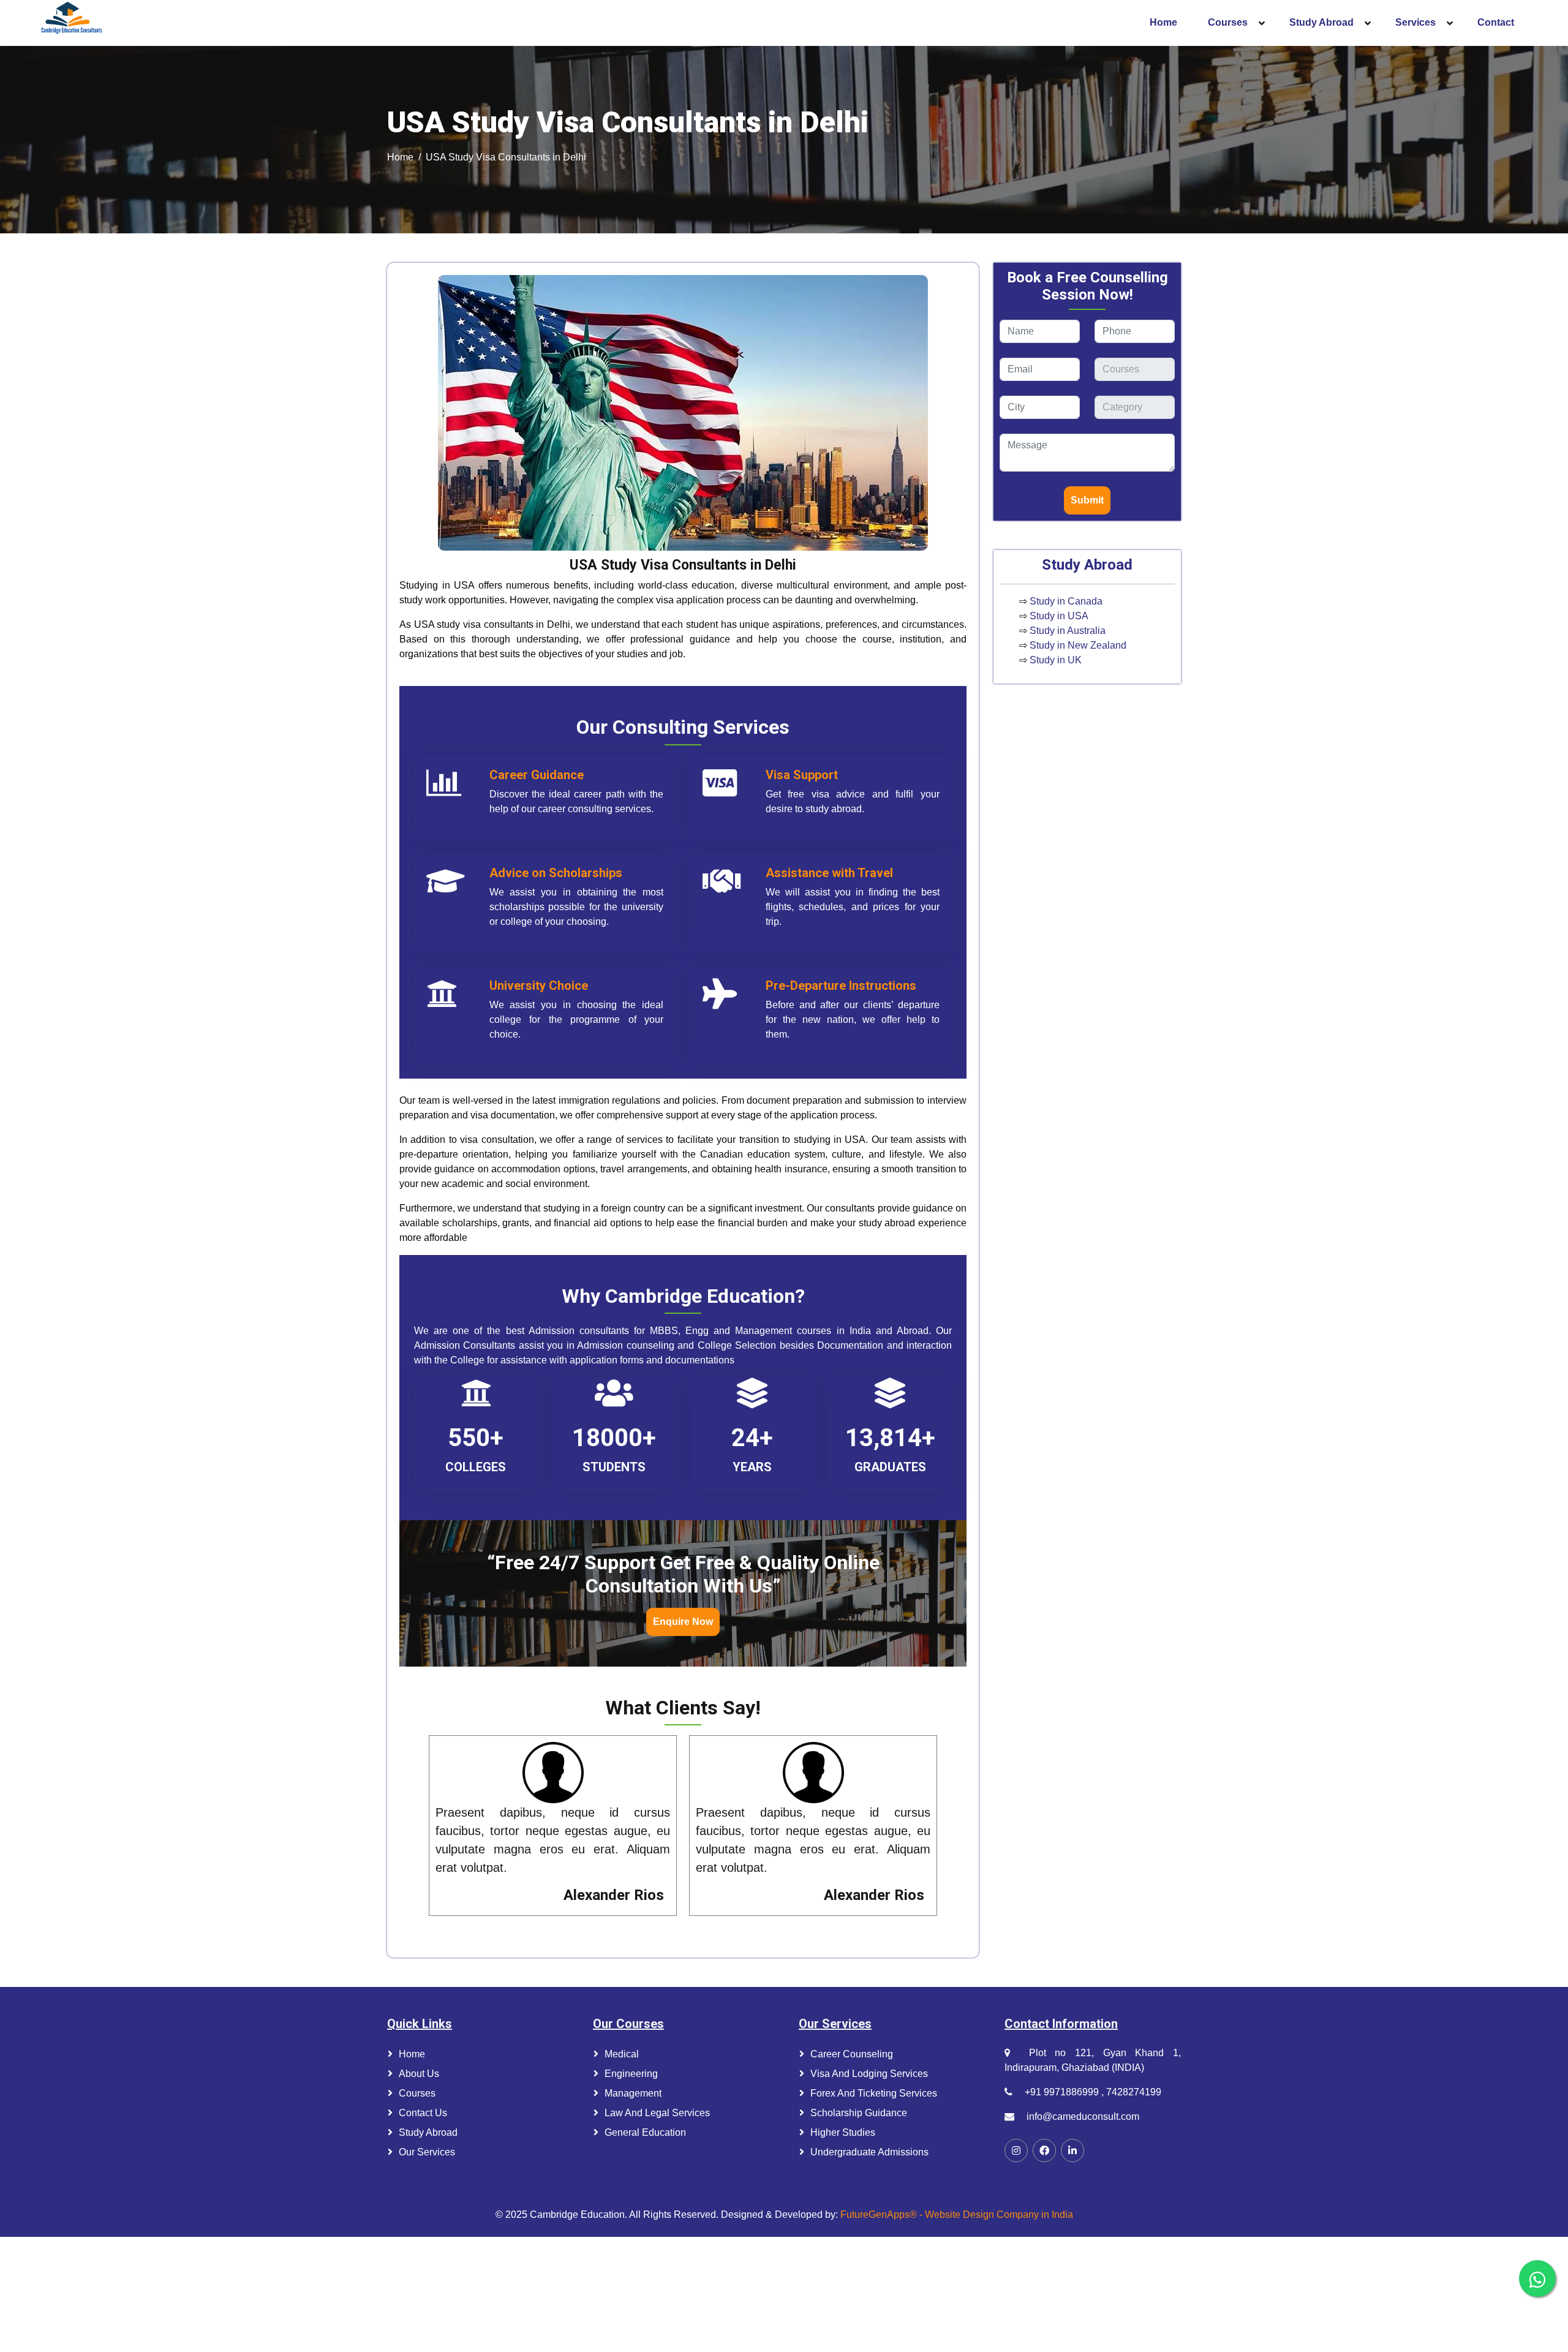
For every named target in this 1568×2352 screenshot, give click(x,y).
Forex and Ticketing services (874, 2093)
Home (400, 157)
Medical (622, 2054)
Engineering (631, 2074)
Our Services (427, 2152)
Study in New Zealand (1078, 645)
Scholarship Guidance (859, 2113)
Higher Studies (843, 2132)
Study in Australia (1068, 631)
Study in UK (1056, 660)
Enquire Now (683, 1622)
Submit (1087, 500)
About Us (419, 2074)
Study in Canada (1066, 601)
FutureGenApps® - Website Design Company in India (957, 2214)
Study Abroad (428, 2132)
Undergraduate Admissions (869, 2152)
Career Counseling (852, 2054)
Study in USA (1059, 616)
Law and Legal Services (657, 2113)
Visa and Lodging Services (869, 2074)
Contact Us (423, 2113)
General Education (645, 2132)
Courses (417, 2093)
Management (633, 2093)
